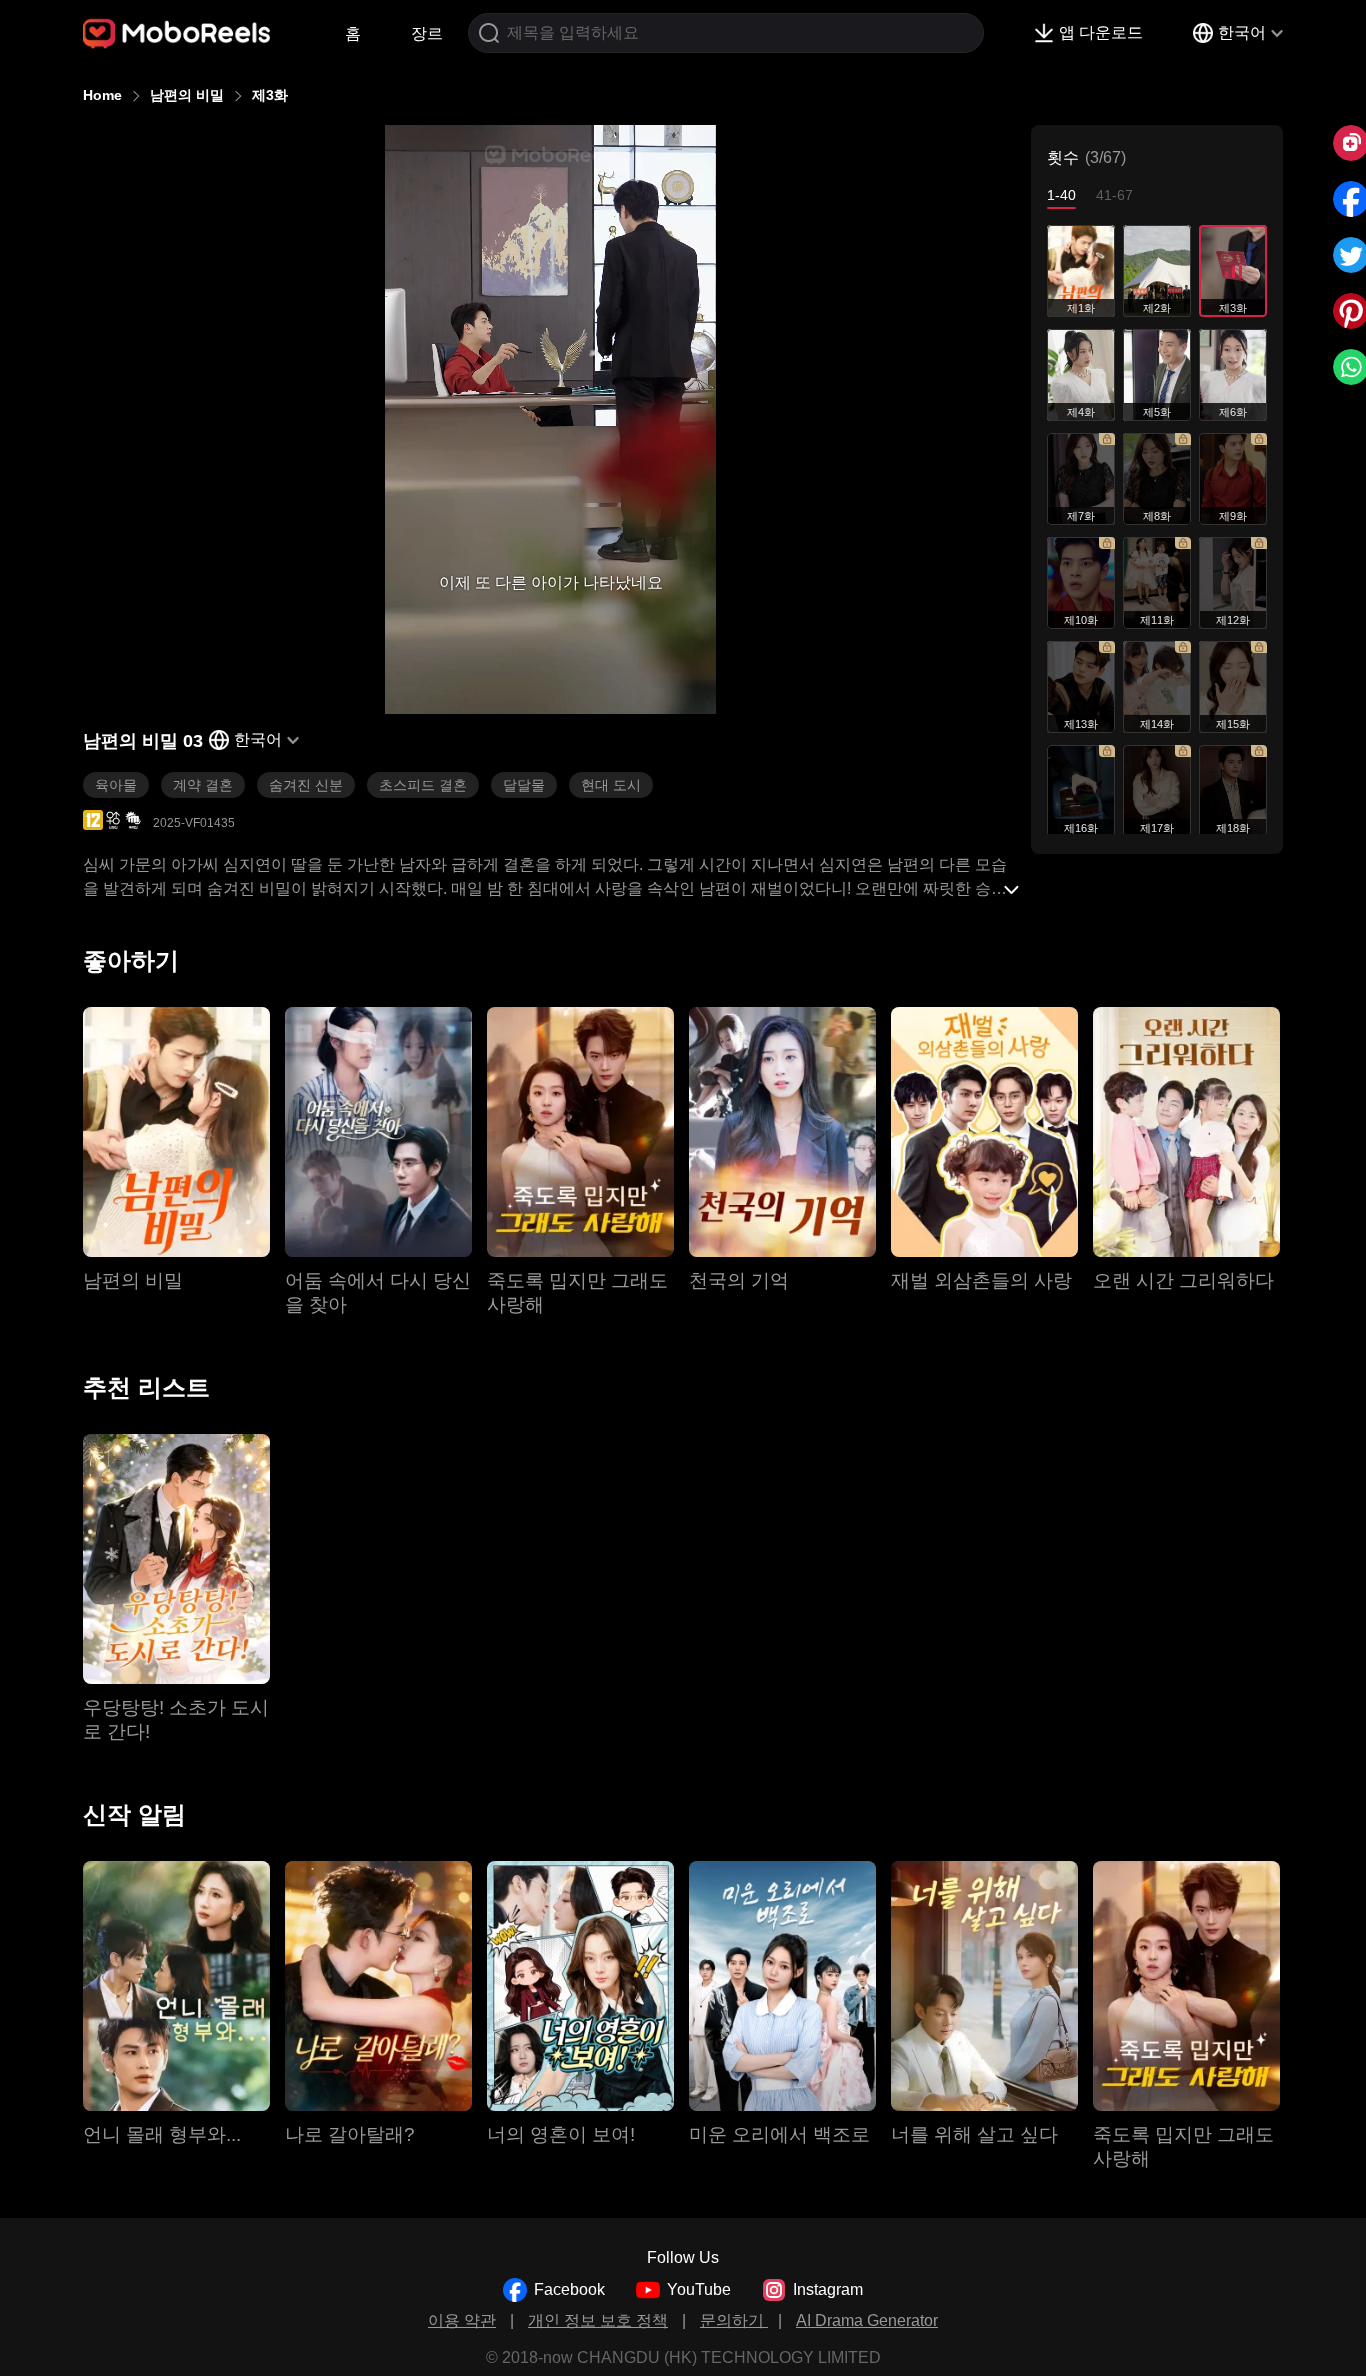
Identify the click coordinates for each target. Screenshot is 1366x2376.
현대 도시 (611, 785)
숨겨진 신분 (306, 785)
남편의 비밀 (187, 95)
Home (102, 95)
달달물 (524, 785)
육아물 (116, 785)
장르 (427, 33)
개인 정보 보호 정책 (598, 2320)
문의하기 (734, 2320)
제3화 (270, 95)
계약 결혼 (203, 785)
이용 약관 (462, 2320)
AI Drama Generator (867, 2320)
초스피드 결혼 (423, 785)
